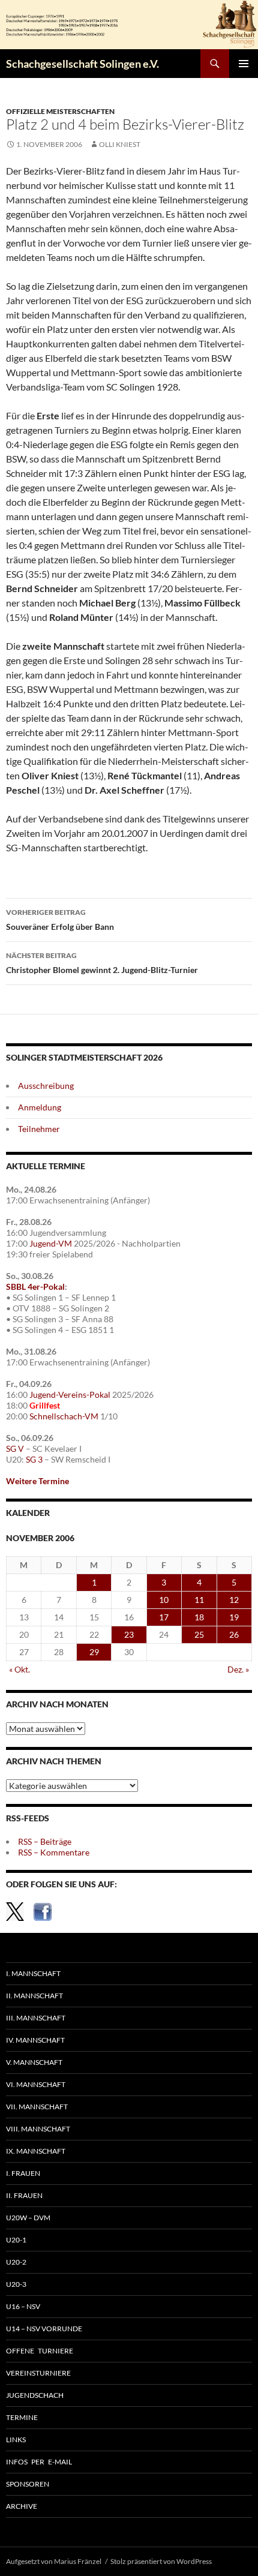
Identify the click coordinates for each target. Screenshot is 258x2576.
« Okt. (19, 1669)
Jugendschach (35, 2395)
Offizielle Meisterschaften (60, 111)
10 (164, 1600)
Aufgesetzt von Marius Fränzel (54, 2561)
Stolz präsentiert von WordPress (161, 2561)
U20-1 (16, 2240)
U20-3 (16, 2284)
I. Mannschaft (33, 1973)
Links (16, 2440)
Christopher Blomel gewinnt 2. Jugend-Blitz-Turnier (102, 963)
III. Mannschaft (36, 2018)
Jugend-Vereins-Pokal (70, 1394)
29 (94, 1652)
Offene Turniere (40, 2351)
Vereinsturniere (38, 2373)
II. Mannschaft (34, 1996)
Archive (22, 2506)
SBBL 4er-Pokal (35, 1287)
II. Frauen (24, 2195)
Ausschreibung (46, 1086)
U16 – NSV (23, 2306)
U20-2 (16, 2262)
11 (199, 1600)
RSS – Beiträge (45, 1841)
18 (199, 1617)
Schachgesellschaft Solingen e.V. (82, 64)
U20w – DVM (28, 2218)
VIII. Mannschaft (38, 2129)
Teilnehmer (39, 1129)
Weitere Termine (37, 1481)
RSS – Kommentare (54, 1852)
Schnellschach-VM (64, 1416)
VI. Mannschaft (36, 2084)
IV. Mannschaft (35, 2040)
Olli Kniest (120, 144)
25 (199, 1634)
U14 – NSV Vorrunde (44, 2329)
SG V (15, 1448)
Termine (22, 2417)
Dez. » (238, 1669)
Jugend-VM (51, 1243)
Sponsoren (28, 2484)
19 (234, 1617)
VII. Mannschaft (37, 2107)
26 (234, 1634)
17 (164, 1617)
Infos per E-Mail (39, 2462)
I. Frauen (23, 2173)
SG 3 (34, 1459)
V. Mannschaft (34, 2062)
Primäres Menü (244, 64)
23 (129, 1634)
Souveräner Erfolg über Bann (60, 920)
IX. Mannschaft (36, 2151)
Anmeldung (40, 1107)
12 (234, 1600)
